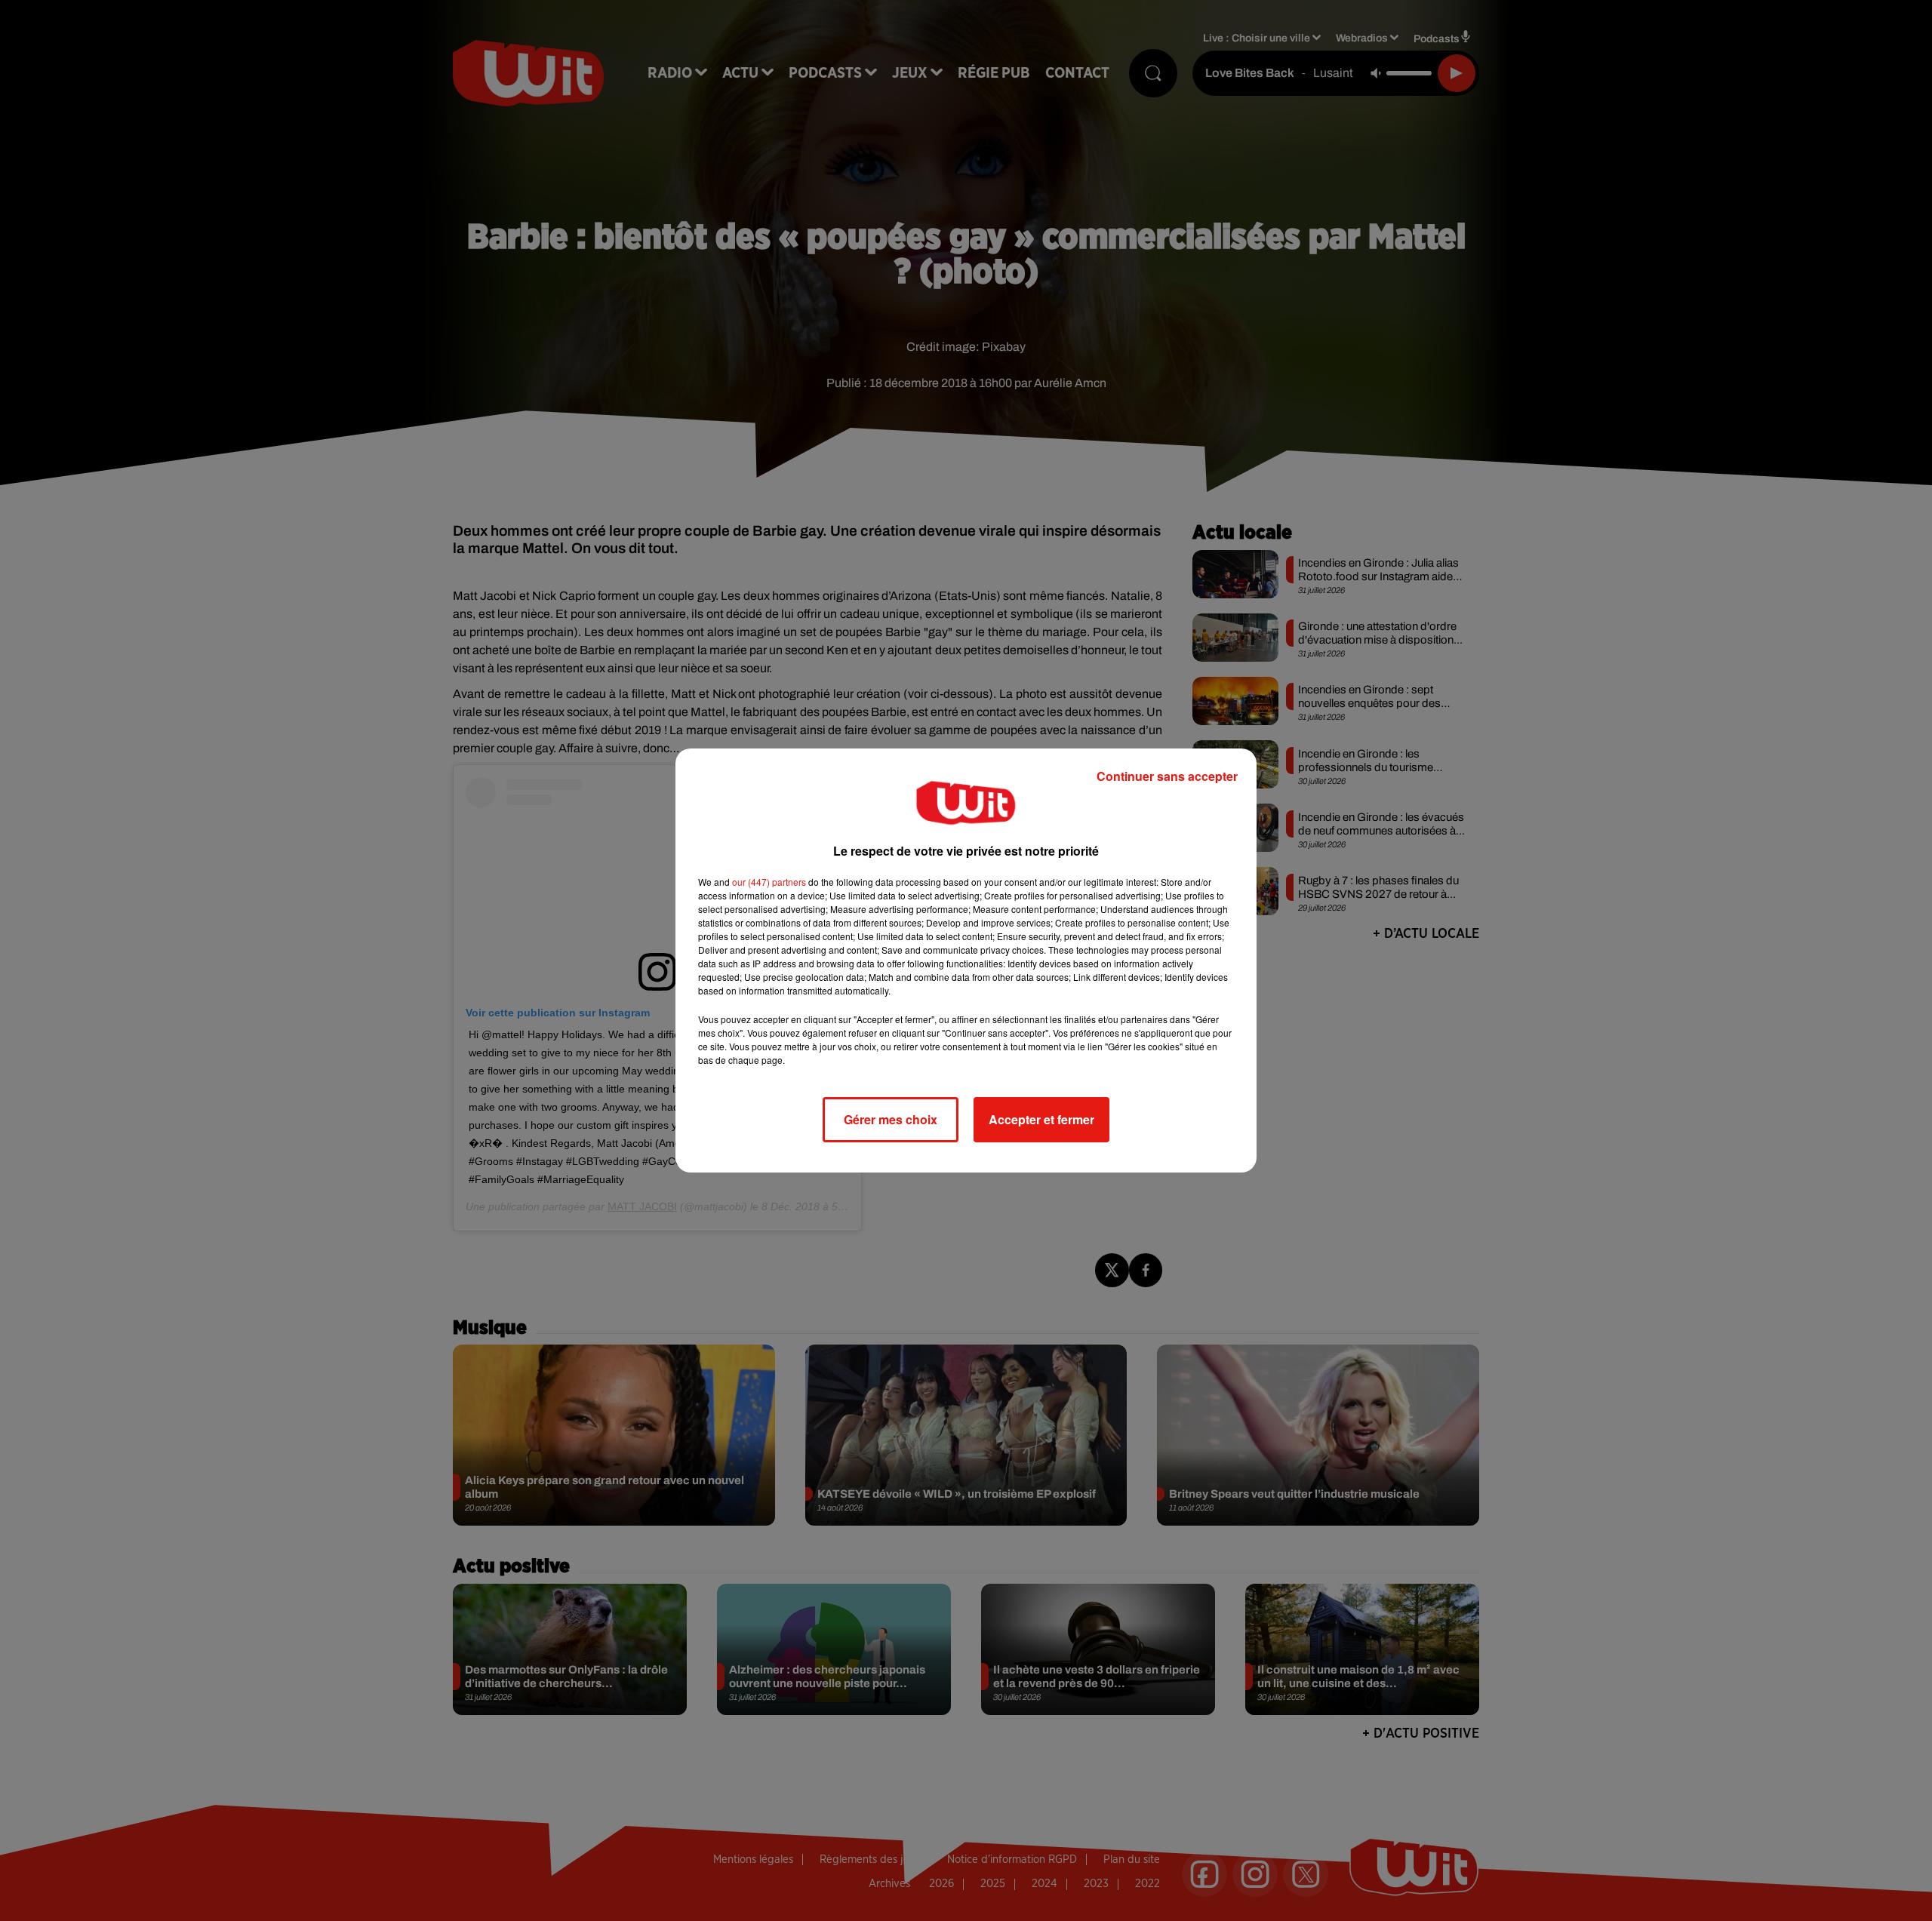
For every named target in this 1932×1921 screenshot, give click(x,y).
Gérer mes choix (891, 1119)
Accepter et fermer (1041, 1119)
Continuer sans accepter (1167, 776)
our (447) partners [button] (769, 882)
